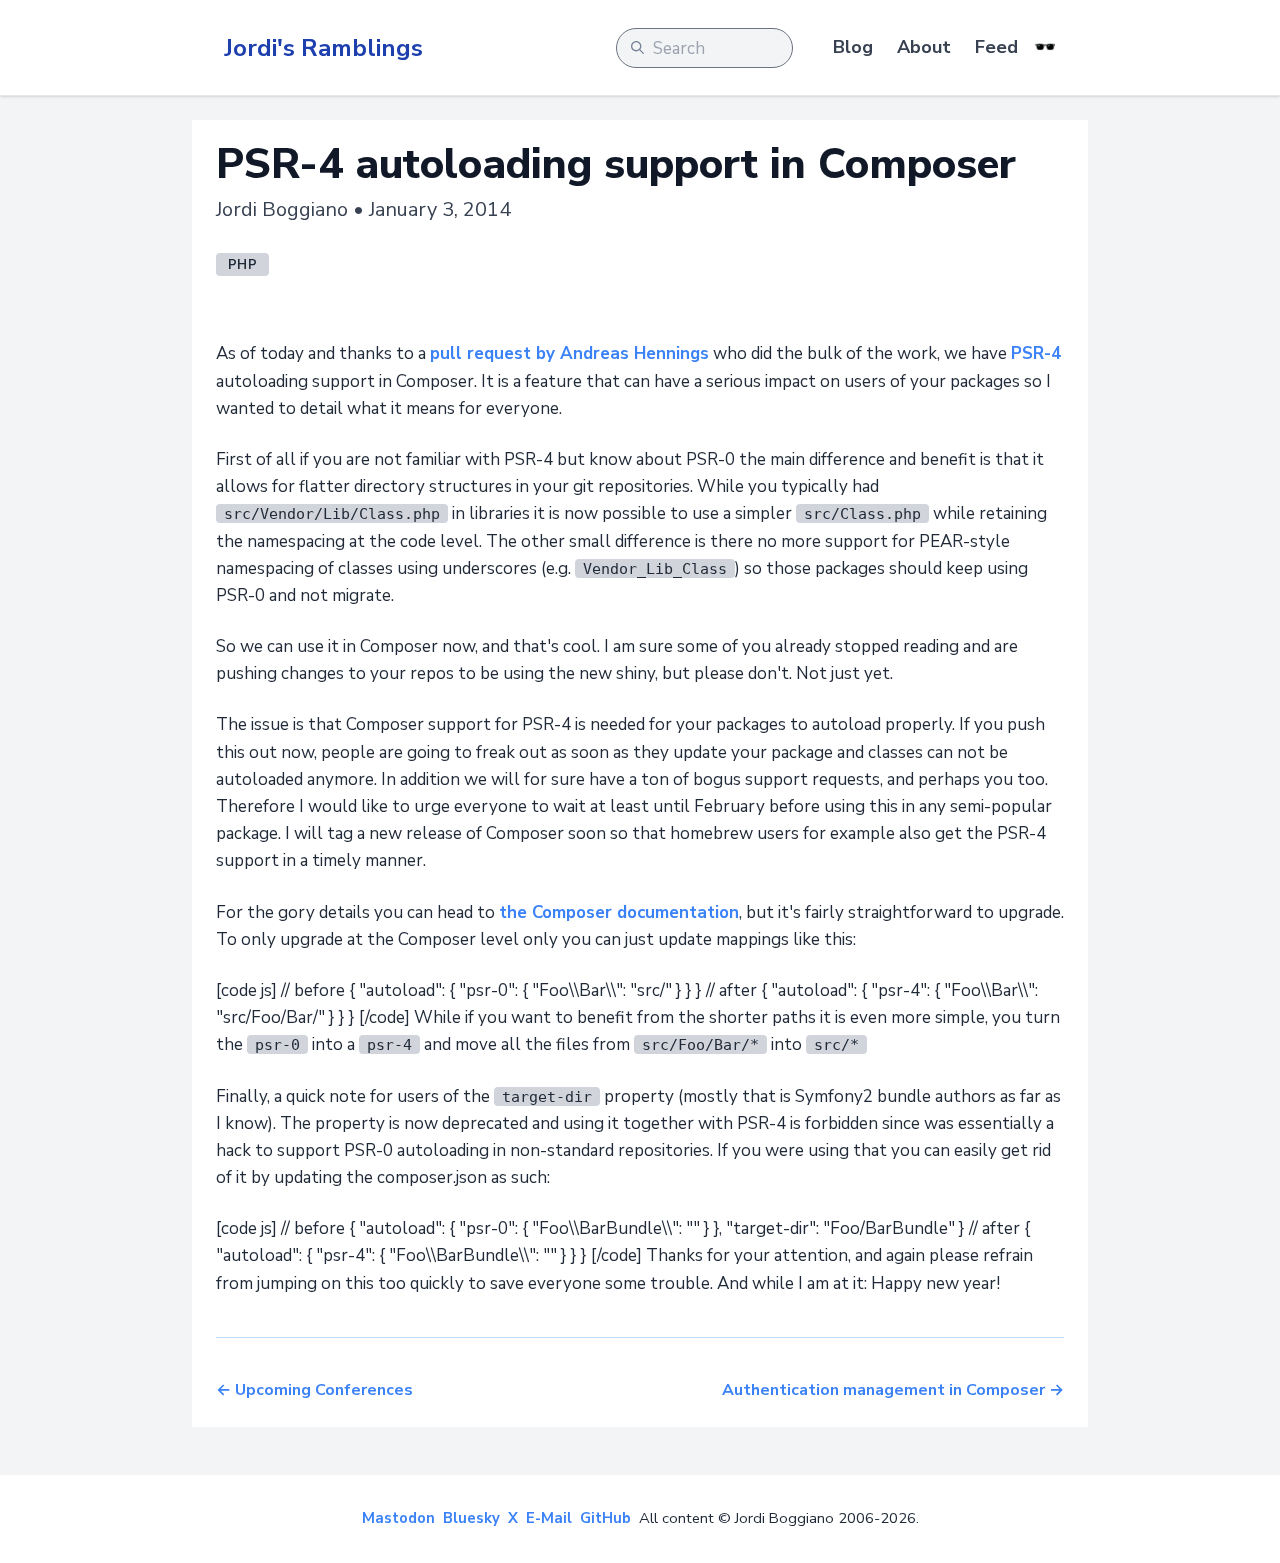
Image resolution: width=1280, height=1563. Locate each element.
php (242, 265)
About (924, 47)
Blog (853, 47)
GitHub (605, 1518)
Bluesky (471, 1518)
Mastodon (398, 1518)
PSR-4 (1036, 353)
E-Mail (549, 1518)
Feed (996, 47)
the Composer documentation (619, 912)
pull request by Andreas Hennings (569, 353)
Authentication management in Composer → (893, 1390)
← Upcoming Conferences (314, 1390)
